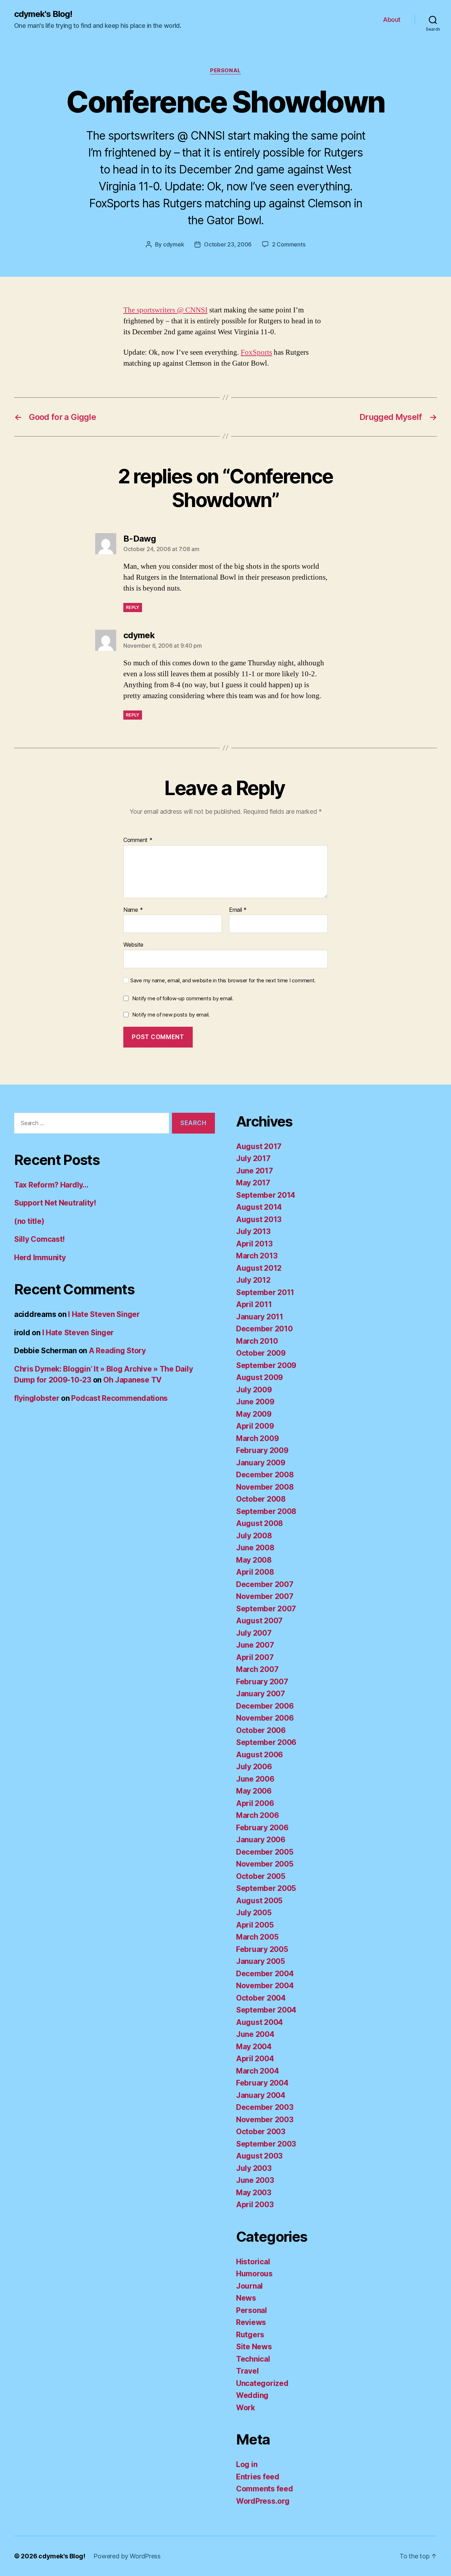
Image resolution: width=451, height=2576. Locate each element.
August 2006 (260, 1755)
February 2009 (262, 1450)
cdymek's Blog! (43, 14)
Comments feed (265, 2489)
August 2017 (259, 1146)
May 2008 (254, 1560)
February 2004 (262, 2083)
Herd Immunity (40, 1258)
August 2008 (260, 1523)
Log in (247, 2464)
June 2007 (255, 1645)
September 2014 (266, 1195)
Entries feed (258, 2477)
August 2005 (259, 1901)
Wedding (252, 2395)
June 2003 (255, 2180)
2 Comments (289, 244)
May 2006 (254, 1791)
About (392, 20)
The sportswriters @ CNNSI (165, 310)
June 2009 (255, 1402)
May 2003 (254, 2193)
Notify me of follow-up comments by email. (183, 998)
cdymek (174, 244)
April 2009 (255, 1426)
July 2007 (254, 1633)
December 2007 (265, 1584)
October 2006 (261, 1730)
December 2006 (265, 1706)
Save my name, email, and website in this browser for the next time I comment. (223, 981)
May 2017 (253, 1183)
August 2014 (259, 1207)
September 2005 (266, 1888)
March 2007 (257, 1669)
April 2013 (254, 1244)
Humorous (254, 2274)
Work (246, 2408)
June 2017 (255, 1171)
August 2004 (260, 2022)
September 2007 (266, 1609)
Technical (253, 2359)
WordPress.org (263, 2501)
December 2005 (265, 1852)
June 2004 (255, 2034)
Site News (254, 2347)
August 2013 (259, 1219)
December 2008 (265, 1475)
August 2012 (259, 1268)
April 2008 (255, 1572)
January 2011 (260, 1317)
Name (133, 910)
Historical (253, 2262)
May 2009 (254, 1414)
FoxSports (256, 352)
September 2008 (266, 1511)
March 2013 (257, 1256)
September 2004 (266, 2010)
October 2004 (261, 1998)
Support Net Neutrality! (55, 1203)
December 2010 (264, 1329)
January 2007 (261, 1694)
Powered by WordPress (127, 2556)
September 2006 (266, 1742)
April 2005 (255, 1925)
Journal (249, 2286)
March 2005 (257, 1937)
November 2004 (265, 1986)
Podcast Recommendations (119, 1398)
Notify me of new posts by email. (171, 1015)
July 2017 (253, 1158)
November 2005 (265, 1864)
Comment (138, 840)
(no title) (29, 1221)
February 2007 (262, 1682)
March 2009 (257, 1438)
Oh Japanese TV (132, 1380)
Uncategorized (262, 2383)
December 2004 (265, 1974)
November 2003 (265, 2120)
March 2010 (257, 1341)
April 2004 (255, 2059)
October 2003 (261, 2132)
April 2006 (255, 1803)
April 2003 (255, 2205)
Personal (225, 71)
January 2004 (261, 2095)
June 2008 (255, 1548)
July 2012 (253, 1280)
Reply (133, 607)
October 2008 (261, 1499)
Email (238, 910)
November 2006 (265, 1718)
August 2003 (259, 2156)
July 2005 (254, 1913)
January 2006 (261, 1840)
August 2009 (260, 1377)
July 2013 (253, 1231)
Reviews (251, 2322)
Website (133, 945)
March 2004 (257, 2071)
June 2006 (255, 1779)
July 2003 (254, 2168)
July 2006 (254, 1767)
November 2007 (265, 1596)
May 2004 (254, 2047)
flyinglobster (37, 1398)
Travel (247, 2371)
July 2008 (254, 1536)
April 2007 (255, 1657)
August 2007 (259, 1621)
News (246, 2298)
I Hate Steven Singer (104, 1314)
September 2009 (266, 1365)
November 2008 (265, 1487)
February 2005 (262, 1949)
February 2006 (262, 1828)
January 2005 (261, 1961)
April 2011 (254, 1304)
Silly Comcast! (39, 1239)
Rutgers (250, 2335)
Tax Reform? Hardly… (51, 1185)
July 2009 (254, 1390)
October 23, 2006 (228, 244)
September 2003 (266, 2144)
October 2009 (261, 1353)
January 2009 (261, 1463)
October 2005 (261, 1876)
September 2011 (265, 1292)
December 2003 (265, 2107)
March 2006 (257, 1815)
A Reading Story (117, 1351)
